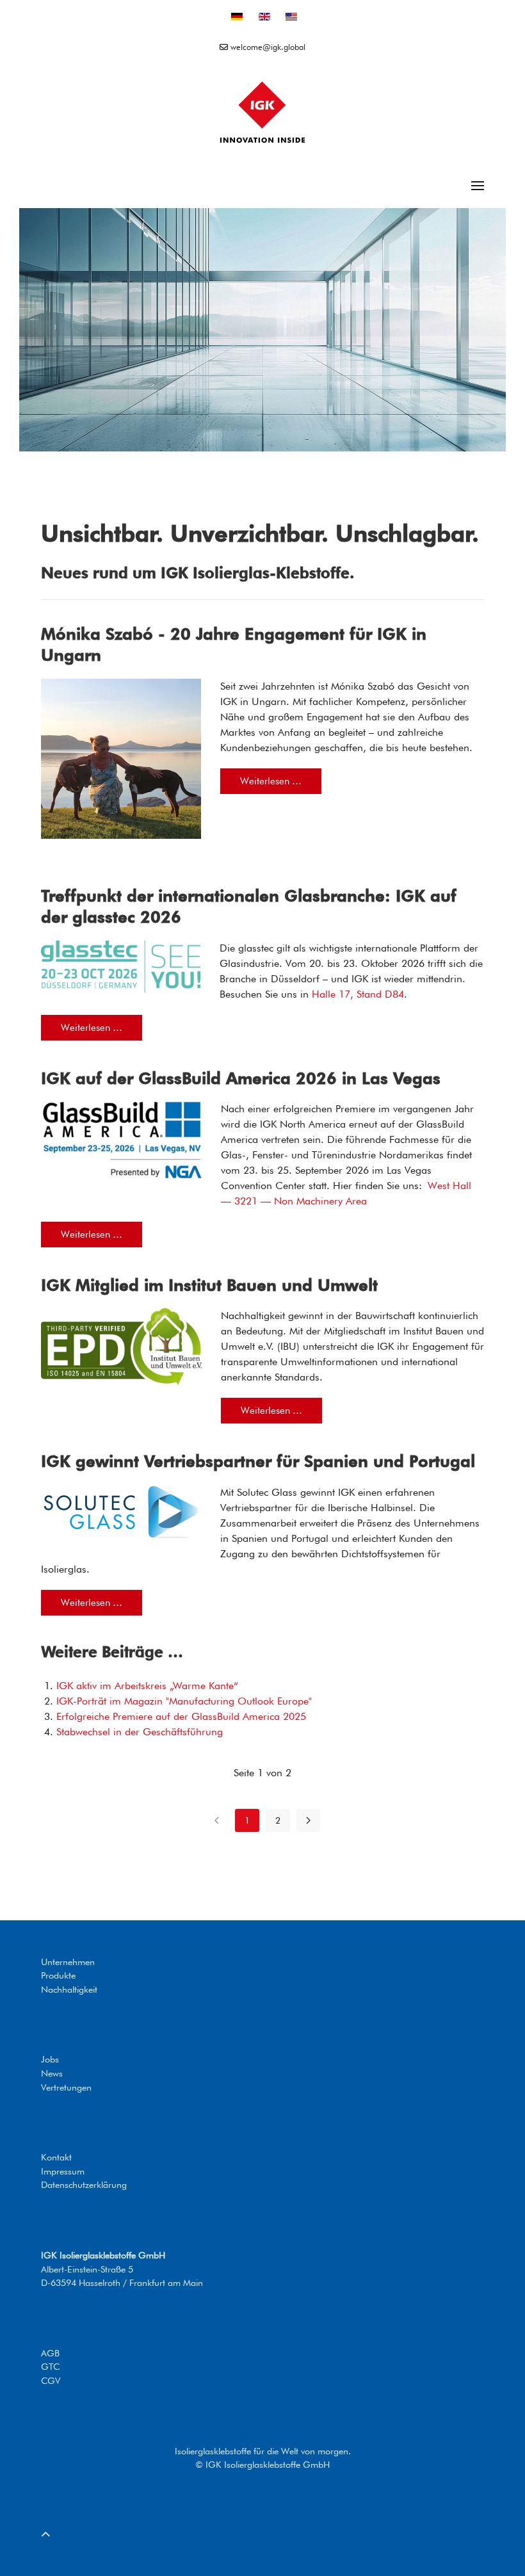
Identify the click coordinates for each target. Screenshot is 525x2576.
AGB (50, 2353)
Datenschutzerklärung (84, 2184)
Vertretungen (66, 2087)
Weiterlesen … (271, 781)
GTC (50, 2366)
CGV (51, 2380)
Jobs (50, 2059)
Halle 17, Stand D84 (358, 994)
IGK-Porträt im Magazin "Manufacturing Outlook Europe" (184, 1701)
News (52, 2073)
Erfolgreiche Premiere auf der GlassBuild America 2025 (181, 1716)
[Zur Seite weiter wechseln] (308, 1820)
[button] (478, 186)
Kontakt (56, 2157)
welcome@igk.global (267, 47)
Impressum (63, 2171)
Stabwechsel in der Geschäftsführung (140, 1732)
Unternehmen (68, 1962)
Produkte (58, 1975)
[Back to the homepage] (262, 112)
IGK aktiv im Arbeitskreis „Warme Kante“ (147, 1686)
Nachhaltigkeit (69, 1989)
